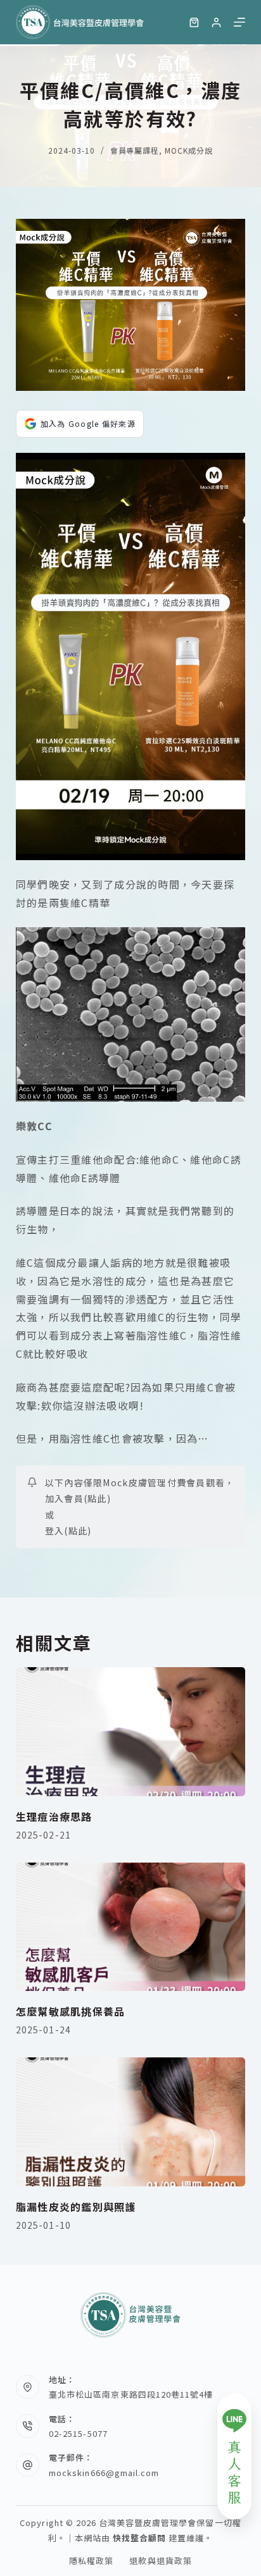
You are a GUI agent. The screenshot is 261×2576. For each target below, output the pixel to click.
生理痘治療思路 (54, 1816)
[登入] (216, 22)
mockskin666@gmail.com (104, 2473)
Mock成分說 (189, 150)
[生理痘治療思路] (131, 1732)
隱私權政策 (91, 2561)
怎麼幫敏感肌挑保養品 (71, 2011)
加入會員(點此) (78, 1498)
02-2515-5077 (78, 2433)
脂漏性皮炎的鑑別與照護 (76, 2207)
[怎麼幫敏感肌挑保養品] (131, 1927)
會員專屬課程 (135, 150)
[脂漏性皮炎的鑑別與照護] (131, 2122)
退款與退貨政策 (160, 2561)
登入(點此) (68, 1531)
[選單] (239, 22)
